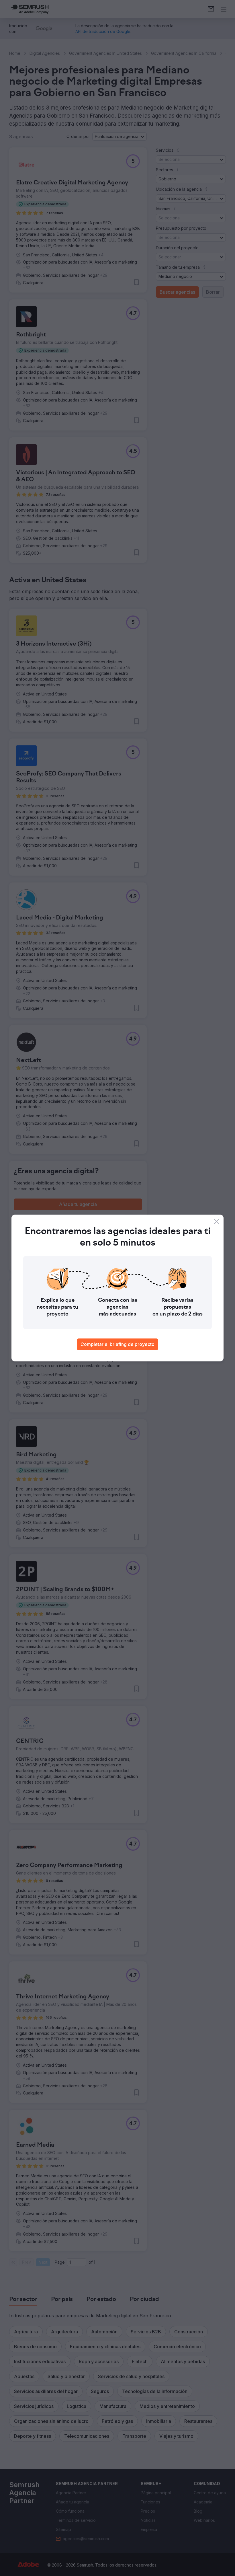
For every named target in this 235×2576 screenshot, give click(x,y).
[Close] (217, 1221)
